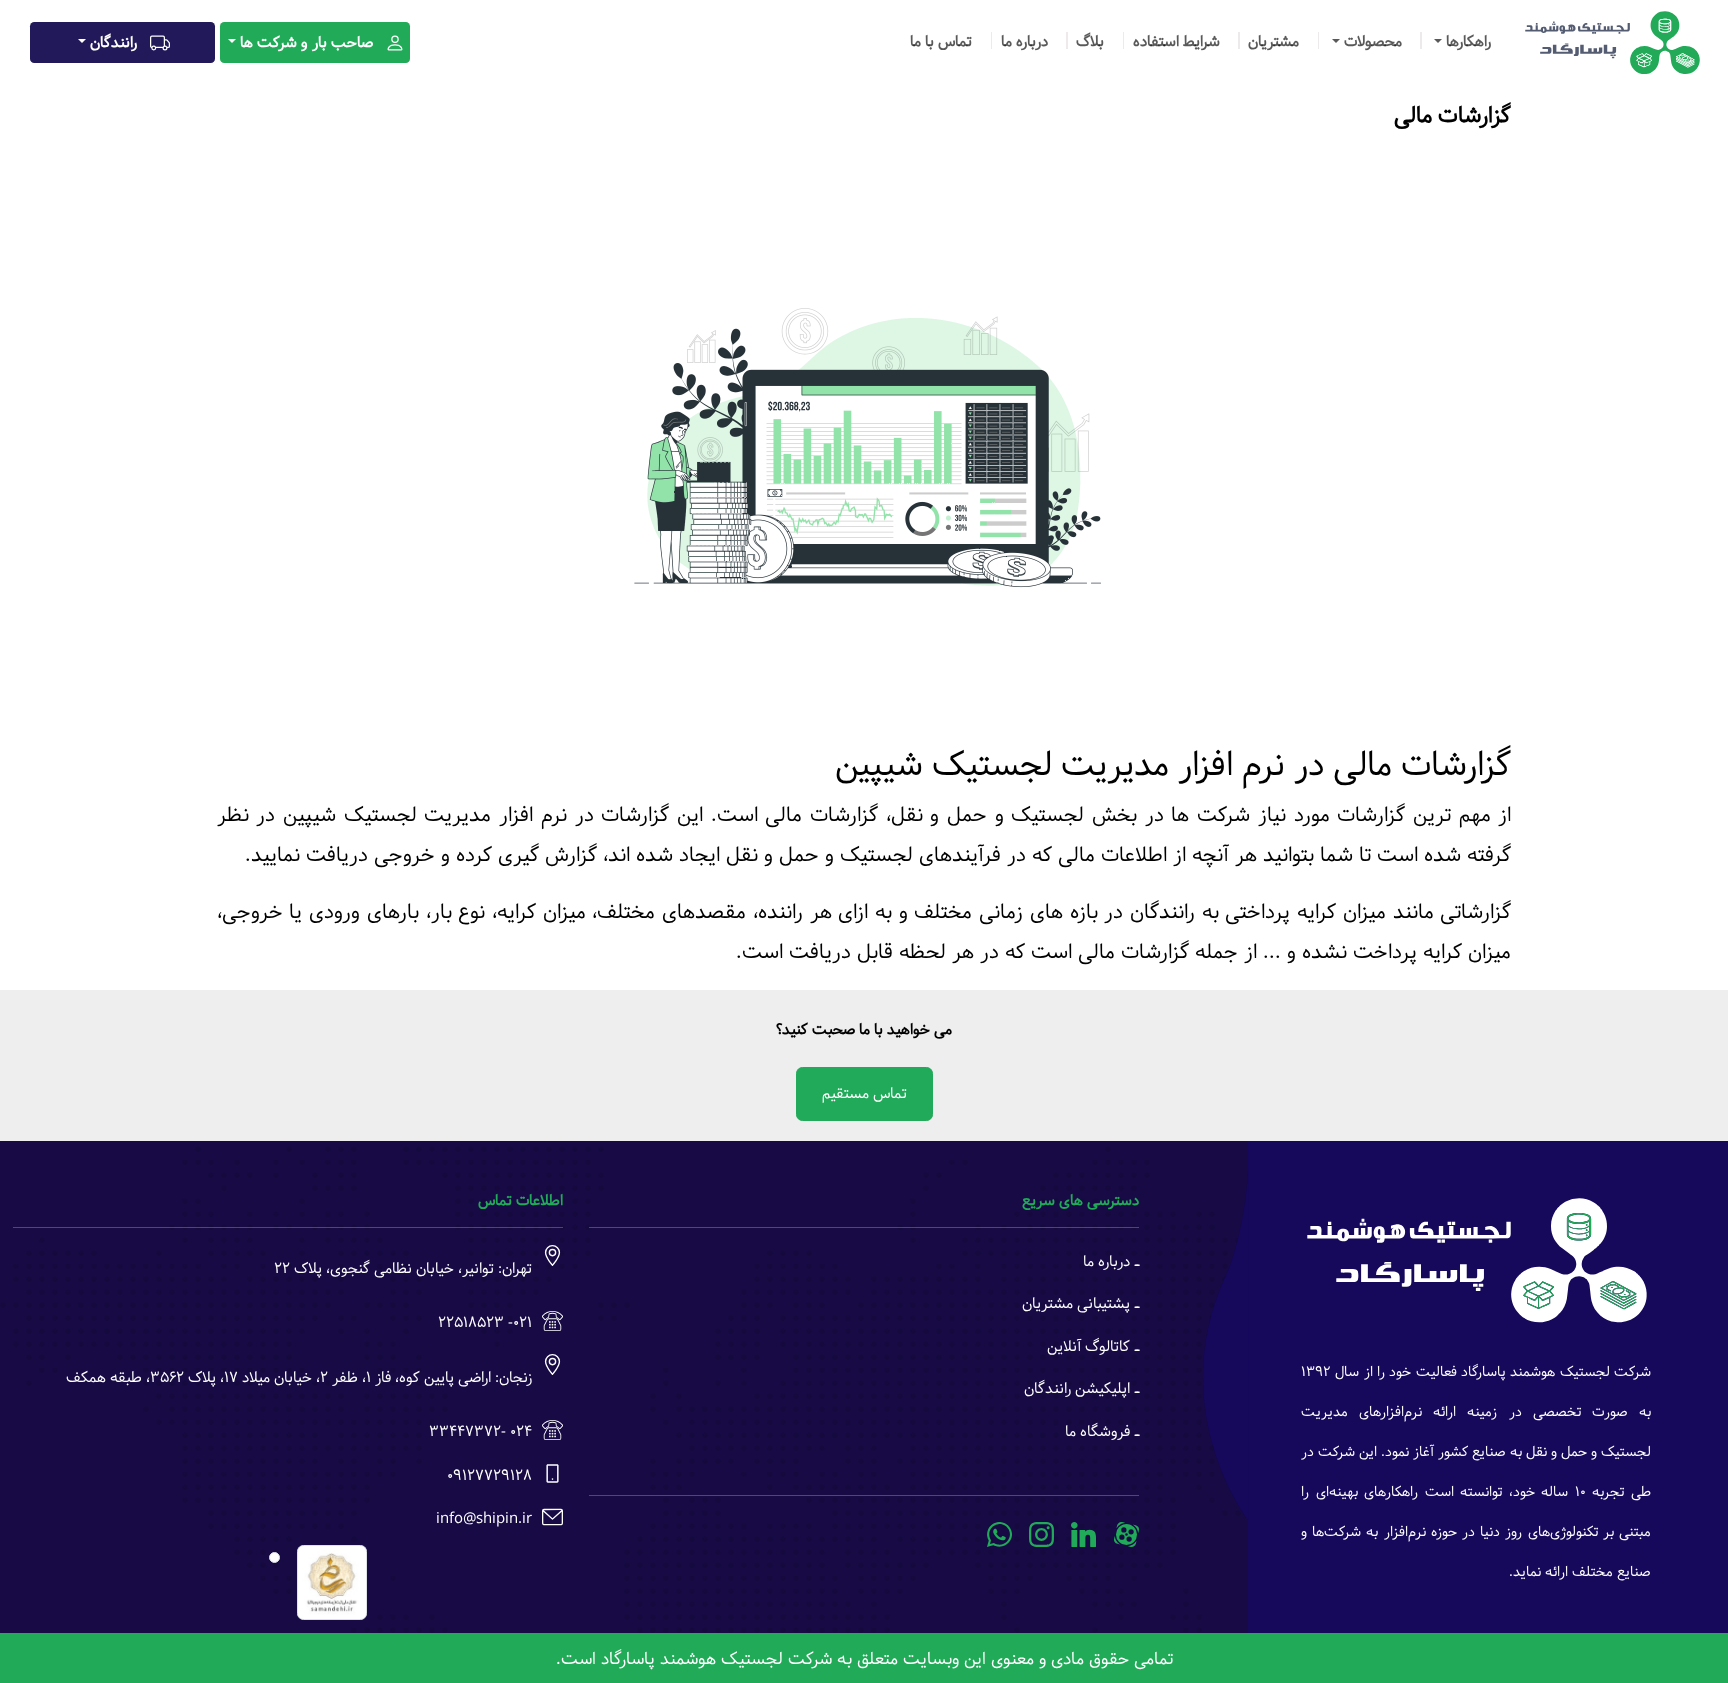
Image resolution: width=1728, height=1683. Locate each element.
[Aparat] (1127, 1535)
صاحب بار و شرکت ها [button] (306, 42)
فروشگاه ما (1097, 1431)
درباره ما (1024, 42)
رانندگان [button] (113, 42)
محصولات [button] (1371, 42)
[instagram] (1042, 1535)
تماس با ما (941, 42)
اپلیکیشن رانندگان (1077, 1388)
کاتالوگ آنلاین (1088, 1346)
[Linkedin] (1084, 1535)
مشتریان (1273, 42)
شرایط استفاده (1176, 42)
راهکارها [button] (1466, 42)
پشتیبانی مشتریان (1076, 1303)
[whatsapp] (1000, 1535)
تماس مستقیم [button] (864, 1093)
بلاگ (1090, 42)
